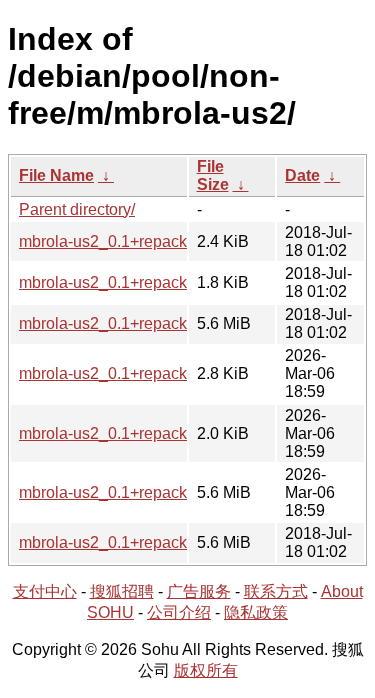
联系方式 (276, 591)
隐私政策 (256, 612)
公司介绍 (179, 612)
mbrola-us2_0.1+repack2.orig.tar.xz (143, 542)
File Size (213, 175)
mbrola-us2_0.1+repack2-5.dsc (129, 282)
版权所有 (206, 670)
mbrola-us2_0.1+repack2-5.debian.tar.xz (161, 241)
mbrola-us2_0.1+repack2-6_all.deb (143, 492)
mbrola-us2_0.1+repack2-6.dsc (129, 433)
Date (302, 175)
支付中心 (45, 591)
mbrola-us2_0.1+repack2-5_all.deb (143, 323)
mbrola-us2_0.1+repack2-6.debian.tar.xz (161, 373)
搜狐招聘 (122, 591)
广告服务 (199, 591)
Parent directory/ (77, 209)
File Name (56, 175)
